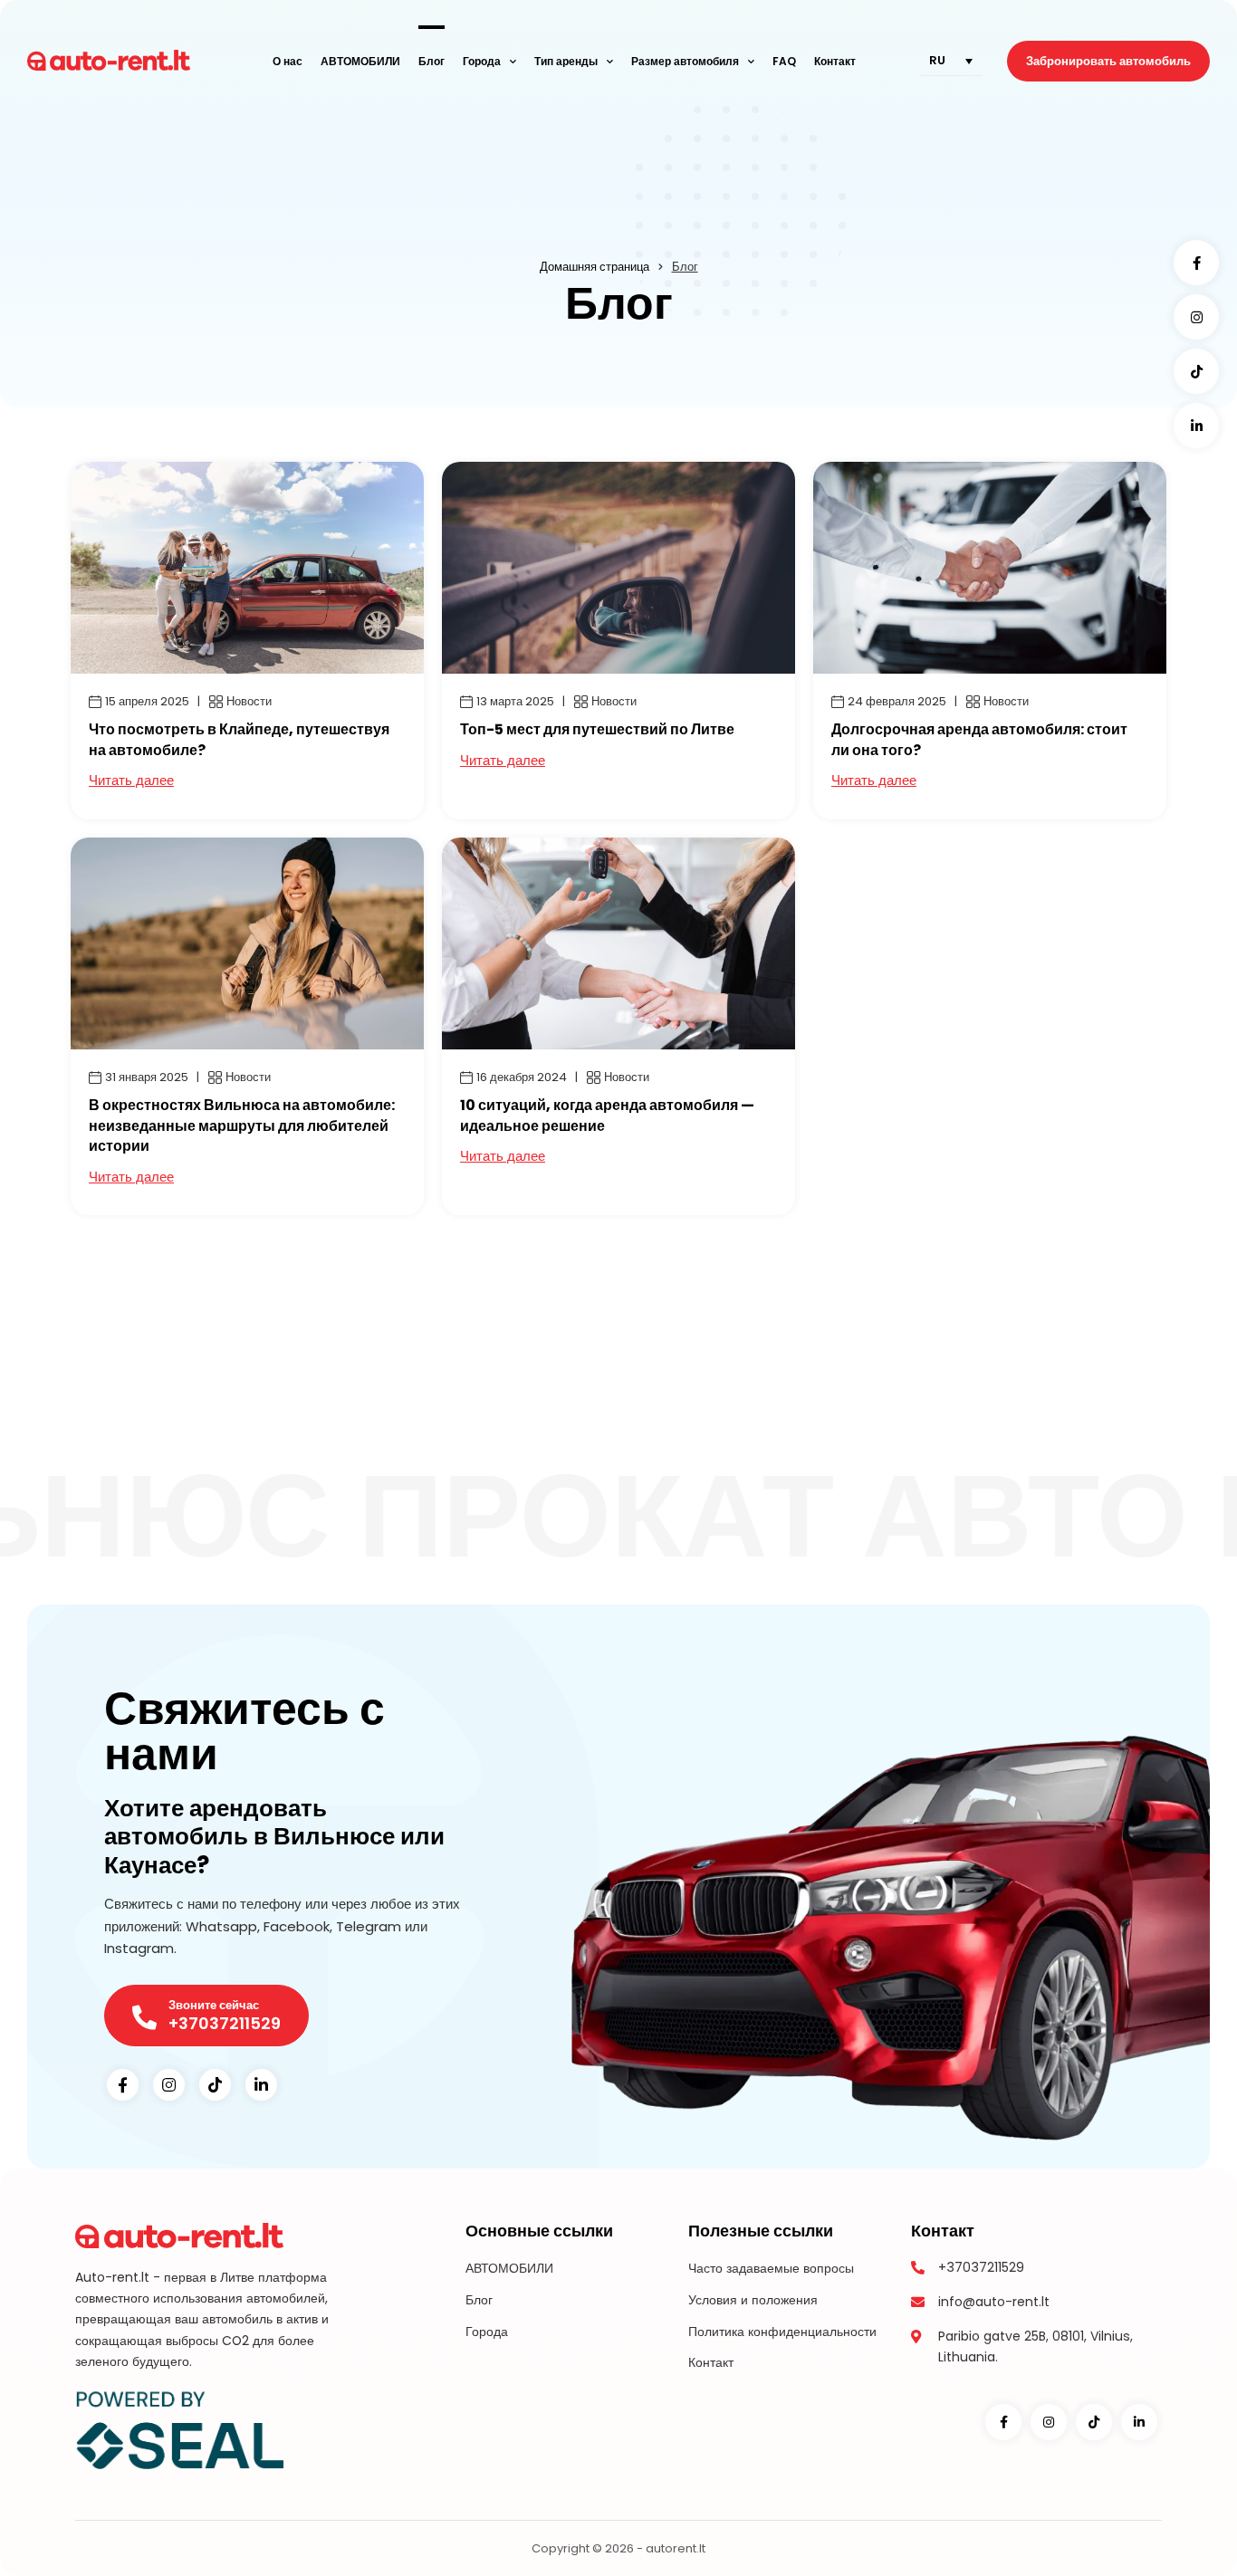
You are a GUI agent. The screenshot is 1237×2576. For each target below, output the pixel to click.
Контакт (835, 61)
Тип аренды (566, 61)
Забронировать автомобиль (1108, 61)
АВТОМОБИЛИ (360, 61)
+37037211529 (981, 2267)
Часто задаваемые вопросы (771, 2268)
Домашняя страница (595, 267)
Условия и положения (753, 2300)
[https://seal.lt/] (179, 2428)
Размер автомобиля (685, 61)
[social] (1196, 263)
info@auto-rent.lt (994, 2302)
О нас (288, 61)
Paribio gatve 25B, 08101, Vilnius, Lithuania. (1036, 2346)
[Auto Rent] (109, 61)
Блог (432, 61)
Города (482, 61)
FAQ (784, 61)
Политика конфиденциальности (782, 2332)
